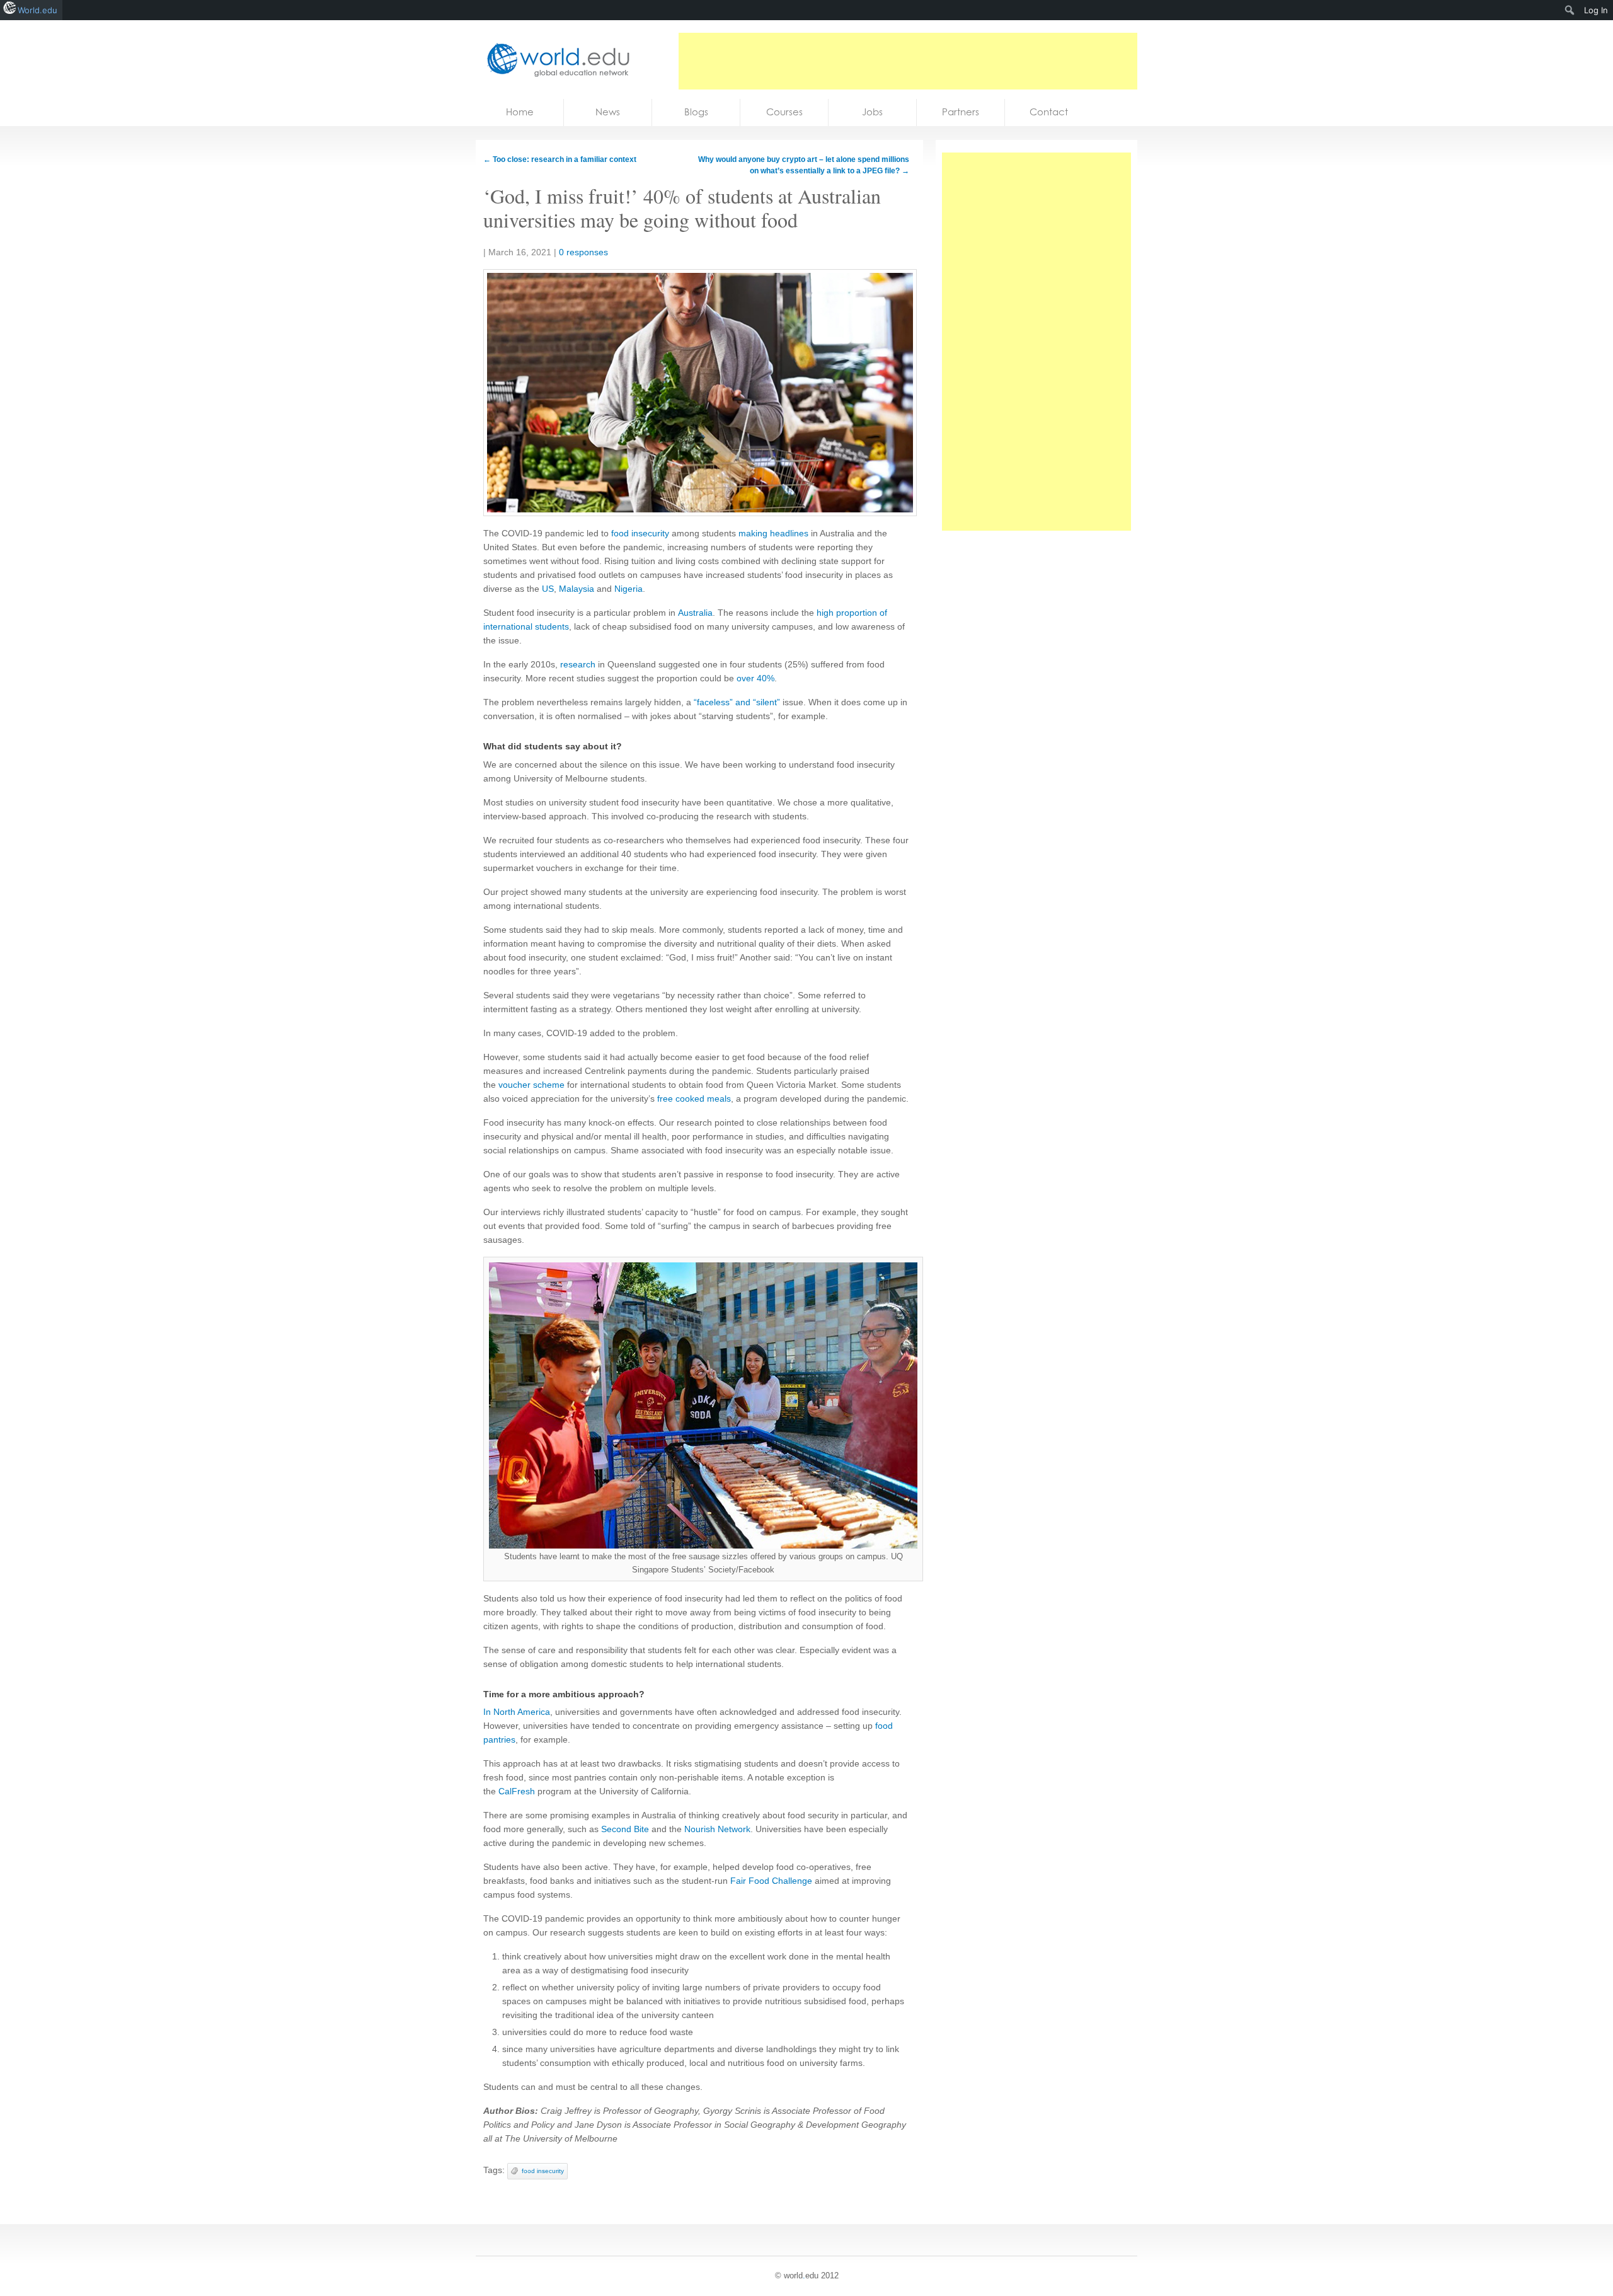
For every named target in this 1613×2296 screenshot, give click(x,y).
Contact (1049, 112)
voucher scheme (531, 1085)
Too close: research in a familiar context (560, 159)
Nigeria (629, 589)
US (548, 589)
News (608, 112)
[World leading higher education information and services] (554, 60)
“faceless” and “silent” (737, 702)
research (578, 664)
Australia (695, 613)
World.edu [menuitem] (37, 10)
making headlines (773, 533)
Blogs (696, 112)
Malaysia (577, 589)
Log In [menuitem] (1596, 10)
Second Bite (625, 1829)
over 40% (755, 678)
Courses (784, 112)
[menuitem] (1570, 10)
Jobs (872, 112)
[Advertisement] (908, 61)
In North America (517, 1712)
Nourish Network (717, 1829)
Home (520, 112)
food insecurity (640, 533)
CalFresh (517, 1791)
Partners (961, 112)
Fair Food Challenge (771, 1881)
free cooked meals (694, 1099)
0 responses (583, 252)
